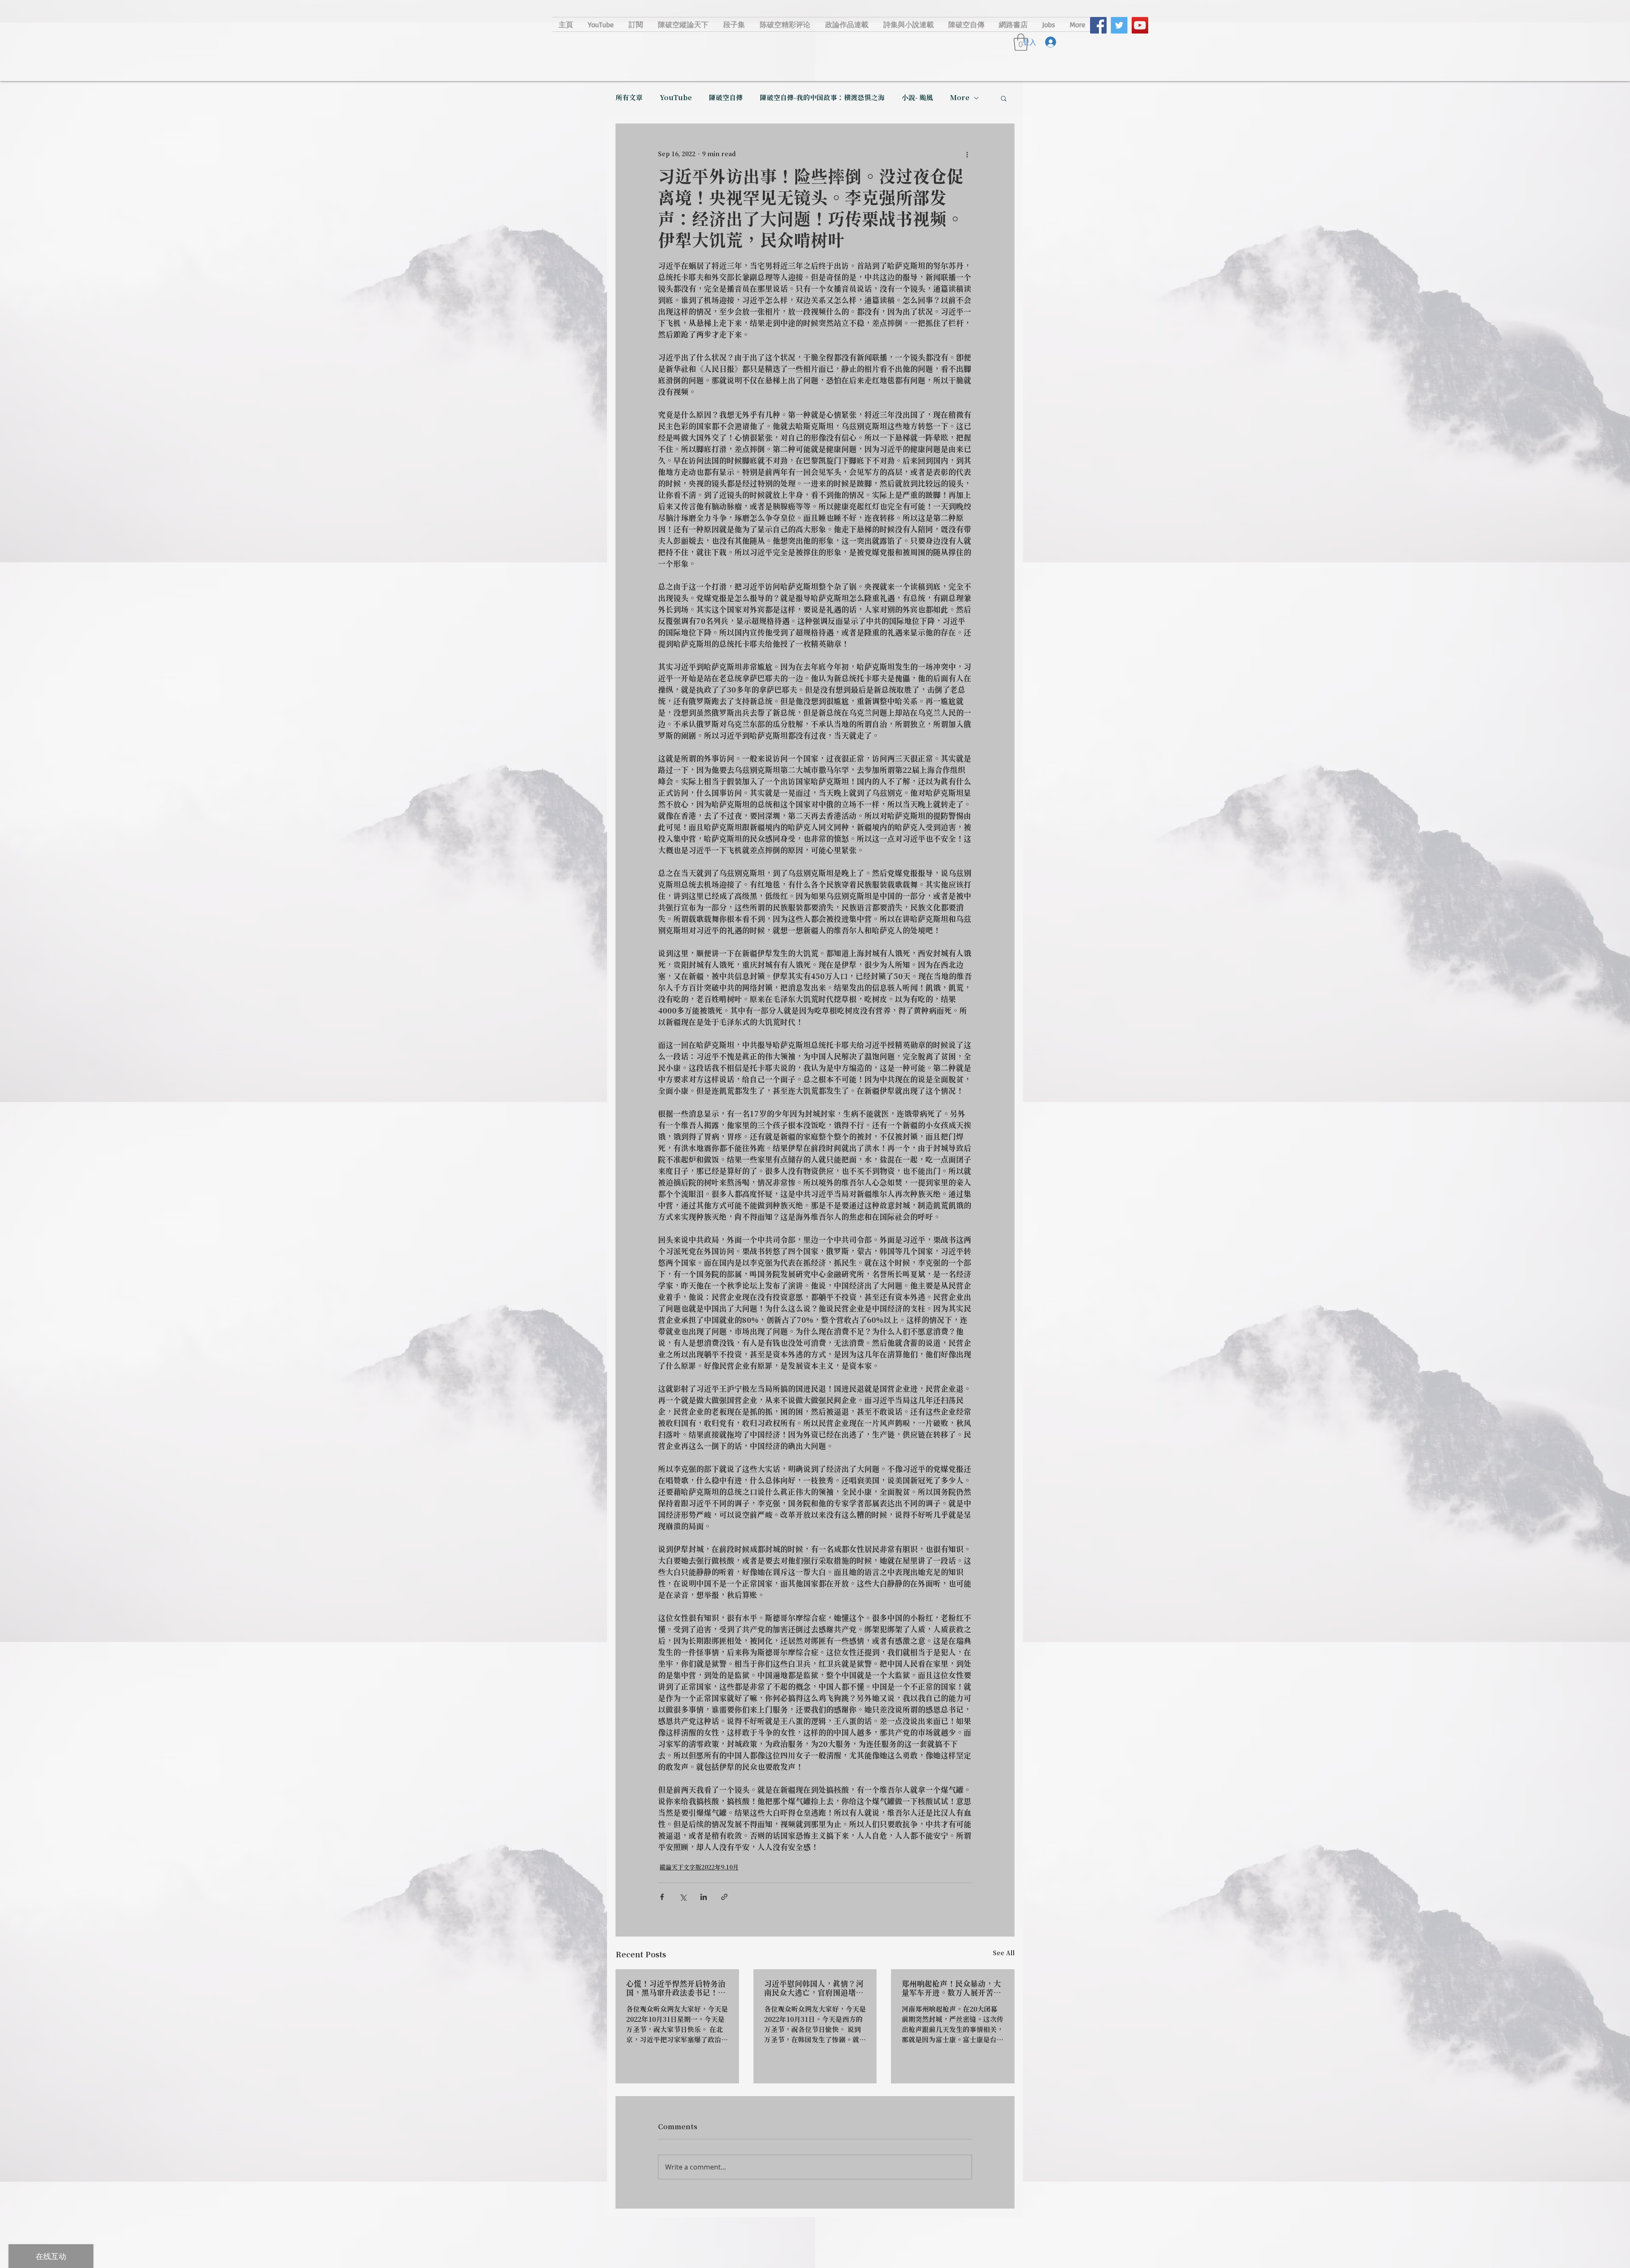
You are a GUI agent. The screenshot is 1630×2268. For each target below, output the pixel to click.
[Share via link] (724, 1897)
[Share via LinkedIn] (704, 1897)
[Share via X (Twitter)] (683, 1897)
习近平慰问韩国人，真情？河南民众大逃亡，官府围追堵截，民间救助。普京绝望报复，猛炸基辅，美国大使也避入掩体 (814, 1989)
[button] (1004, 98)
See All (1004, 1954)
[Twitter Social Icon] (1119, 25)
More (960, 98)
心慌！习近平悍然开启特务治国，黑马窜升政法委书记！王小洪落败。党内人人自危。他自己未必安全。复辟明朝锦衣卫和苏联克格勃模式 (676, 1989)
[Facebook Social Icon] (1098, 25)
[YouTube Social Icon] (1140, 25)
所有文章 (629, 98)
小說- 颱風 (917, 98)
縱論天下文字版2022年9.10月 (699, 1868)
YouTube (676, 98)
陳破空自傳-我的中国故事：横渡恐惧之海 (822, 98)
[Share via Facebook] (662, 1897)
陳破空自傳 (726, 98)
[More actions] (967, 154)
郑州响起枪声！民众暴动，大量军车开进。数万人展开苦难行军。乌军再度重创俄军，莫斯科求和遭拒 (951, 1989)
